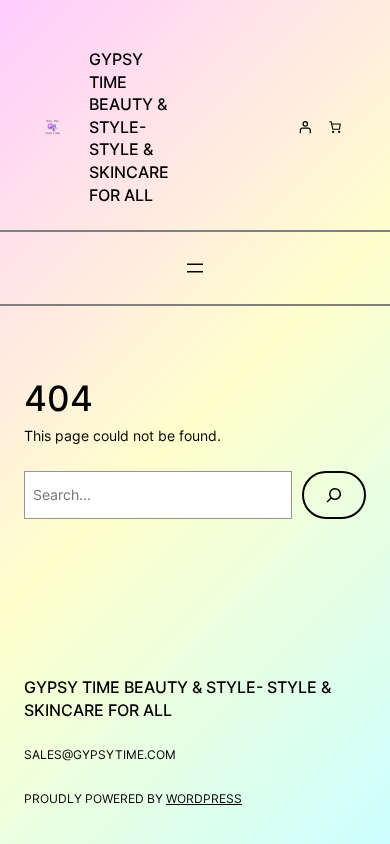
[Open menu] (195, 268)
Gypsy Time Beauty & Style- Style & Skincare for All (129, 127)
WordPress (204, 798)
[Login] (305, 127)
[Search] (334, 495)
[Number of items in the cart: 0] (335, 127)
